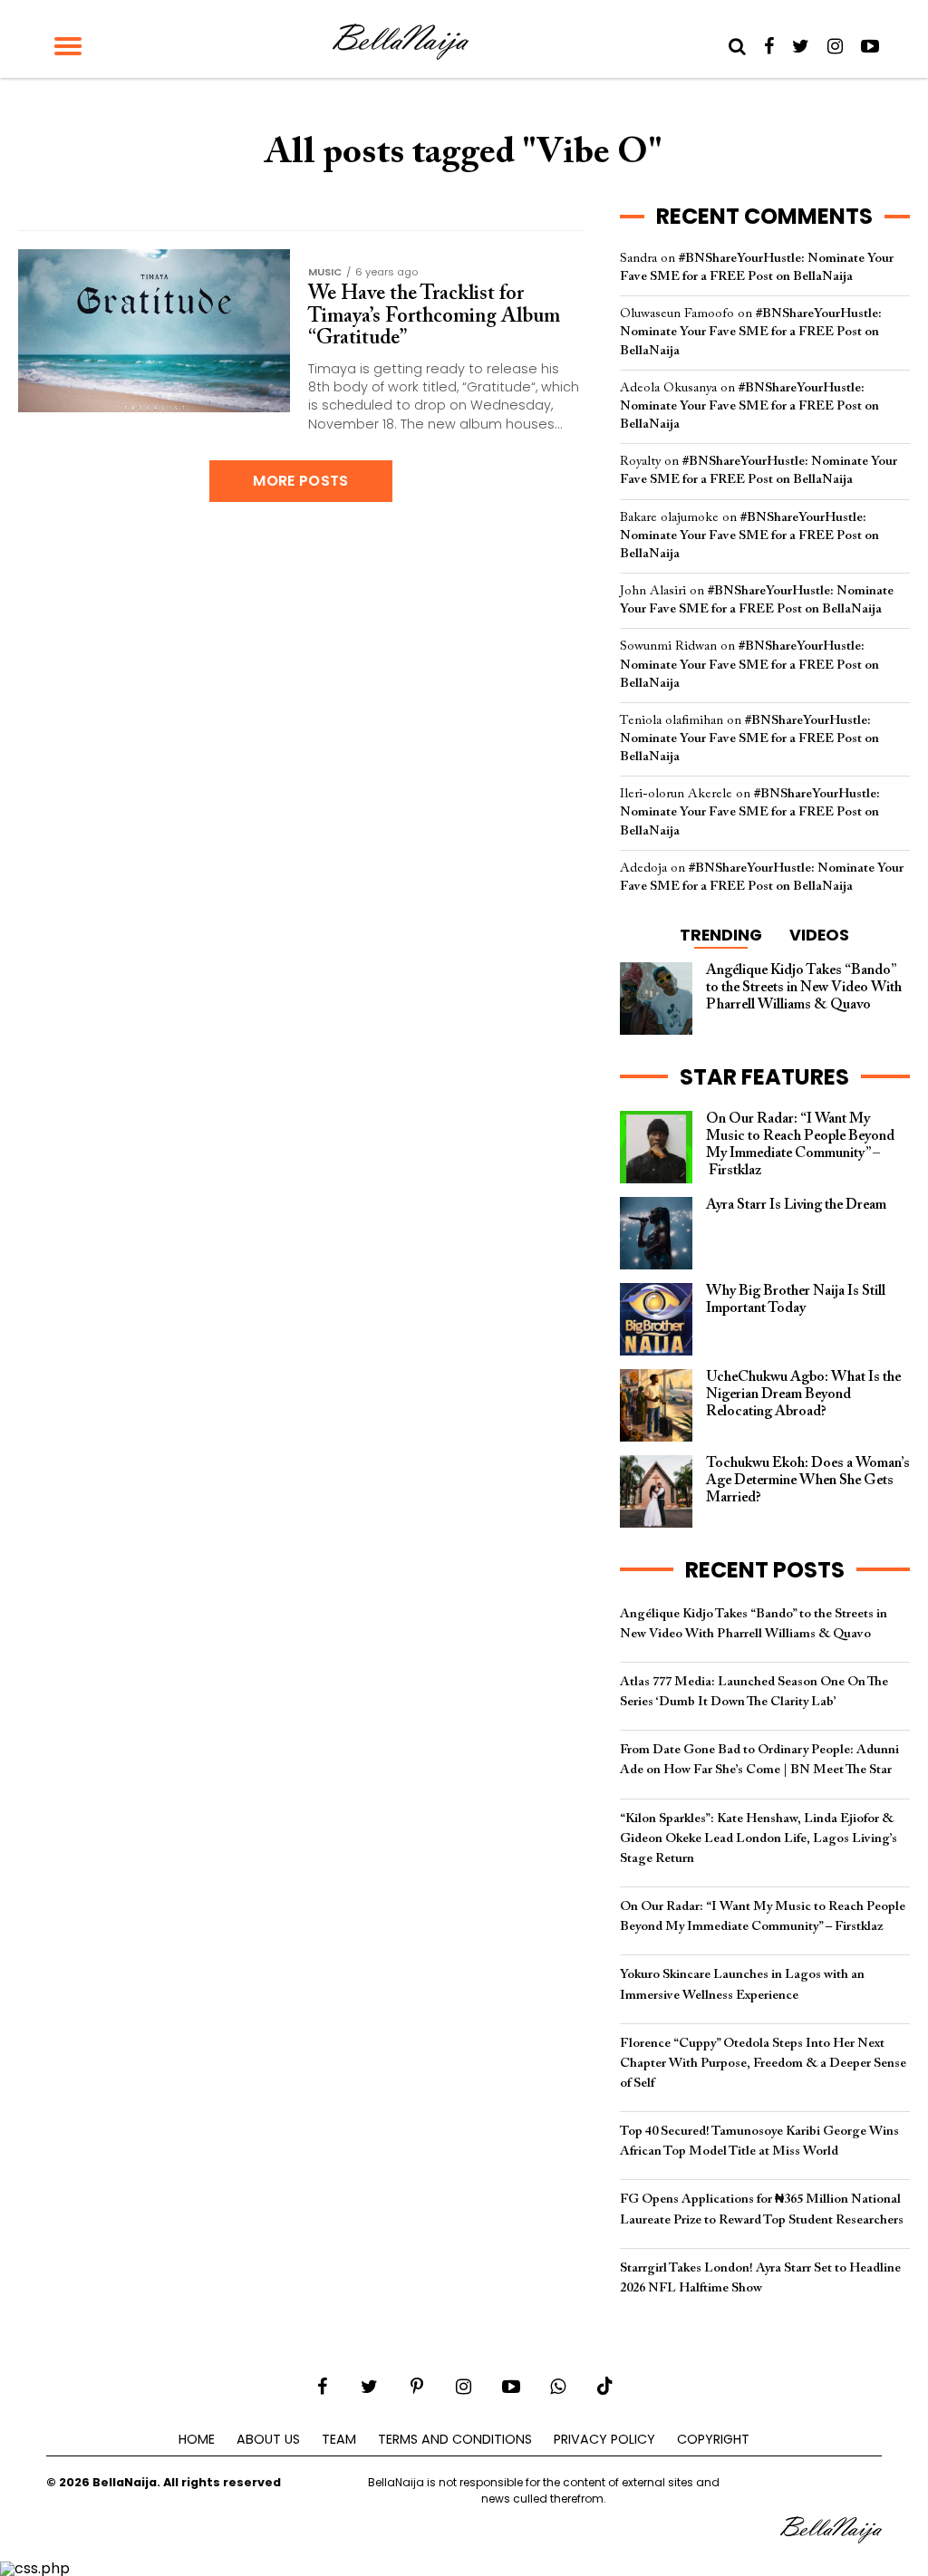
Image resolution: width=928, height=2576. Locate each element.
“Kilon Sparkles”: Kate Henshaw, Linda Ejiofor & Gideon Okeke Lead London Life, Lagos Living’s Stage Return (759, 1839)
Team (339, 2439)
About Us (268, 2439)
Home (197, 2439)
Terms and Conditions (455, 2439)
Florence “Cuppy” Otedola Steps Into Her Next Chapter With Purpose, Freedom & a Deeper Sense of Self (763, 2064)
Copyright (713, 2439)
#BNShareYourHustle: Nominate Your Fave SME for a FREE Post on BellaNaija (751, 332)
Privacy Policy (604, 2439)
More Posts (300, 481)
